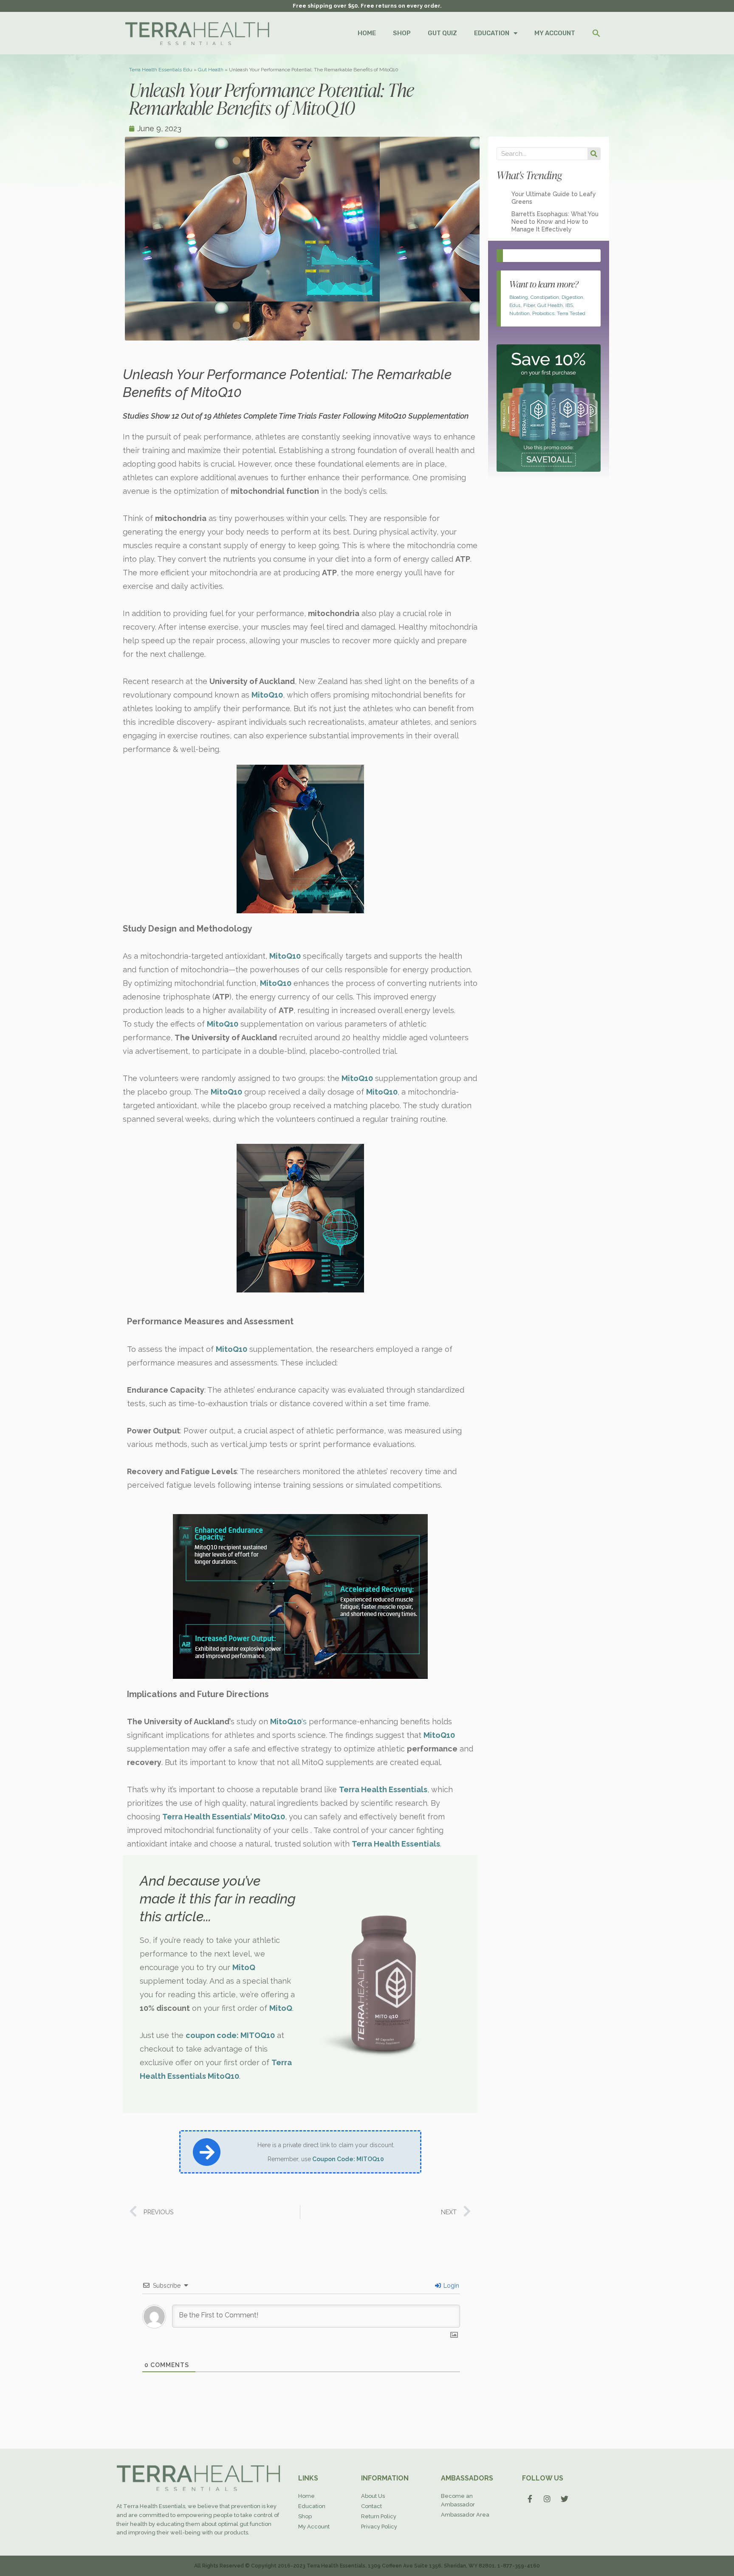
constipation (545, 297)
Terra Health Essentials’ (207, 1817)
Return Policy (379, 2516)
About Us (373, 2496)
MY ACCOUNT (555, 33)
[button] (596, 33)
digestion (572, 297)
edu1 (515, 305)
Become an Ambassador (458, 2500)
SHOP (402, 33)
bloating (519, 297)
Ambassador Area (465, 2515)
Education (312, 2506)
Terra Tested (571, 313)
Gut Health (211, 70)
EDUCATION (492, 33)
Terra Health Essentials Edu (161, 70)
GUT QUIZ (442, 33)
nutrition (519, 313)
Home (306, 2496)
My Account (314, 2527)
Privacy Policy (379, 2527)
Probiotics (543, 313)
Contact (371, 2506)
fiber (529, 305)
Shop (305, 2516)
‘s (288, 1722)
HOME (367, 33)
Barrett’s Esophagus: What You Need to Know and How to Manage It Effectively (555, 222)
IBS (569, 305)
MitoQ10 (269, 1817)
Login (450, 2286)
